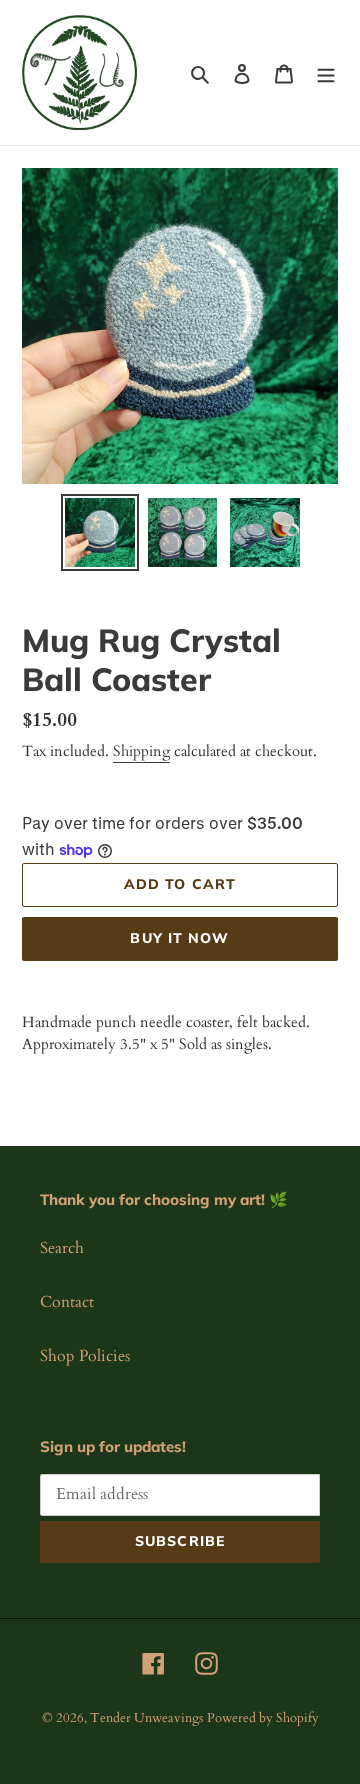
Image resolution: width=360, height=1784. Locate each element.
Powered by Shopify (263, 1718)
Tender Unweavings (146, 1718)
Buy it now (179, 938)
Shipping (141, 751)
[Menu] (326, 72)
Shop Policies (85, 1356)
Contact (67, 1302)
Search (62, 1248)
